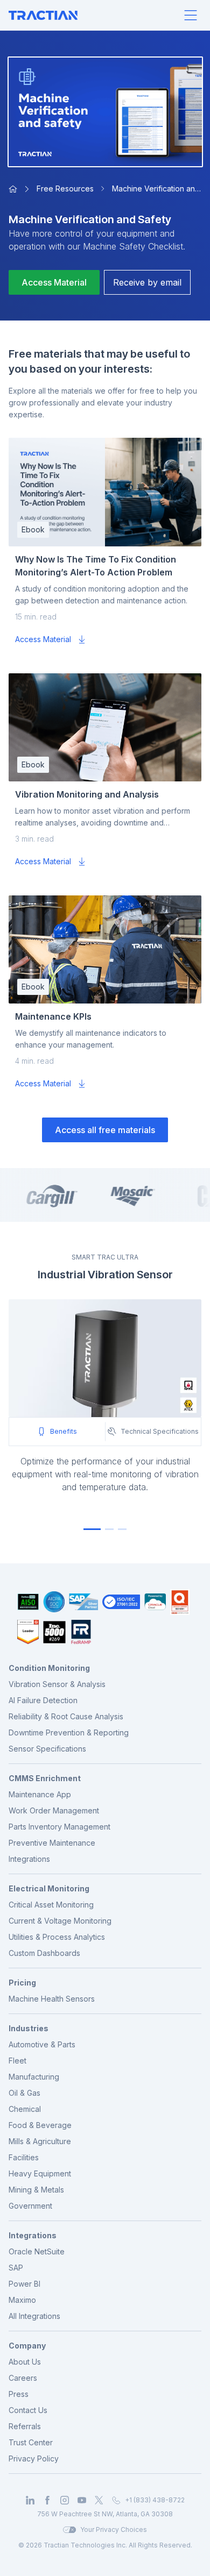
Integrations (29, 1859)
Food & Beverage (40, 2125)
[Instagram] (65, 2500)
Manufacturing (34, 2077)
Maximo (22, 2300)
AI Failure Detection (43, 1700)
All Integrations (34, 2316)
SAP (16, 2268)
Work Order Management (54, 1810)
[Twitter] (99, 2500)
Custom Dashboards (44, 1953)
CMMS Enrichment (45, 1778)
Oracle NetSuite (37, 2251)
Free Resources (65, 188)
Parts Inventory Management (59, 1827)
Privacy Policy (34, 2458)
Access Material (54, 282)
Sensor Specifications (47, 1749)
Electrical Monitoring (49, 1888)
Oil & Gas (24, 2093)
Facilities (24, 2157)
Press (19, 2394)
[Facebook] (47, 2500)
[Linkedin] (30, 2500)
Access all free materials (105, 1130)
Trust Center (31, 2442)
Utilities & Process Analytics (57, 1937)
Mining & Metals (36, 2190)
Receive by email (147, 282)
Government (30, 2206)
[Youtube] (82, 2500)
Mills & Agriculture (40, 2141)
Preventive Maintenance (52, 1843)
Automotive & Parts (42, 2044)
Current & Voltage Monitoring (60, 1921)
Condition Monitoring (49, 1668)
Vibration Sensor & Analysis (57, 1684)
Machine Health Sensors (52, 1999)
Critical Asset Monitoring (51, 1905)
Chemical (25, 2109)
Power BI (24, 2284)
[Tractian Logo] (43, 15)
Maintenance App (40, 1794)
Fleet (17, 2061)
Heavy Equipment (40, 2173)
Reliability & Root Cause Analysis (66, 1716)
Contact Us (28, 2410)
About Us (25, 2362)
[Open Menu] (191, 15)
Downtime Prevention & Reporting (69, 1732)
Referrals (25, 2426)
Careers (23, 2378)
